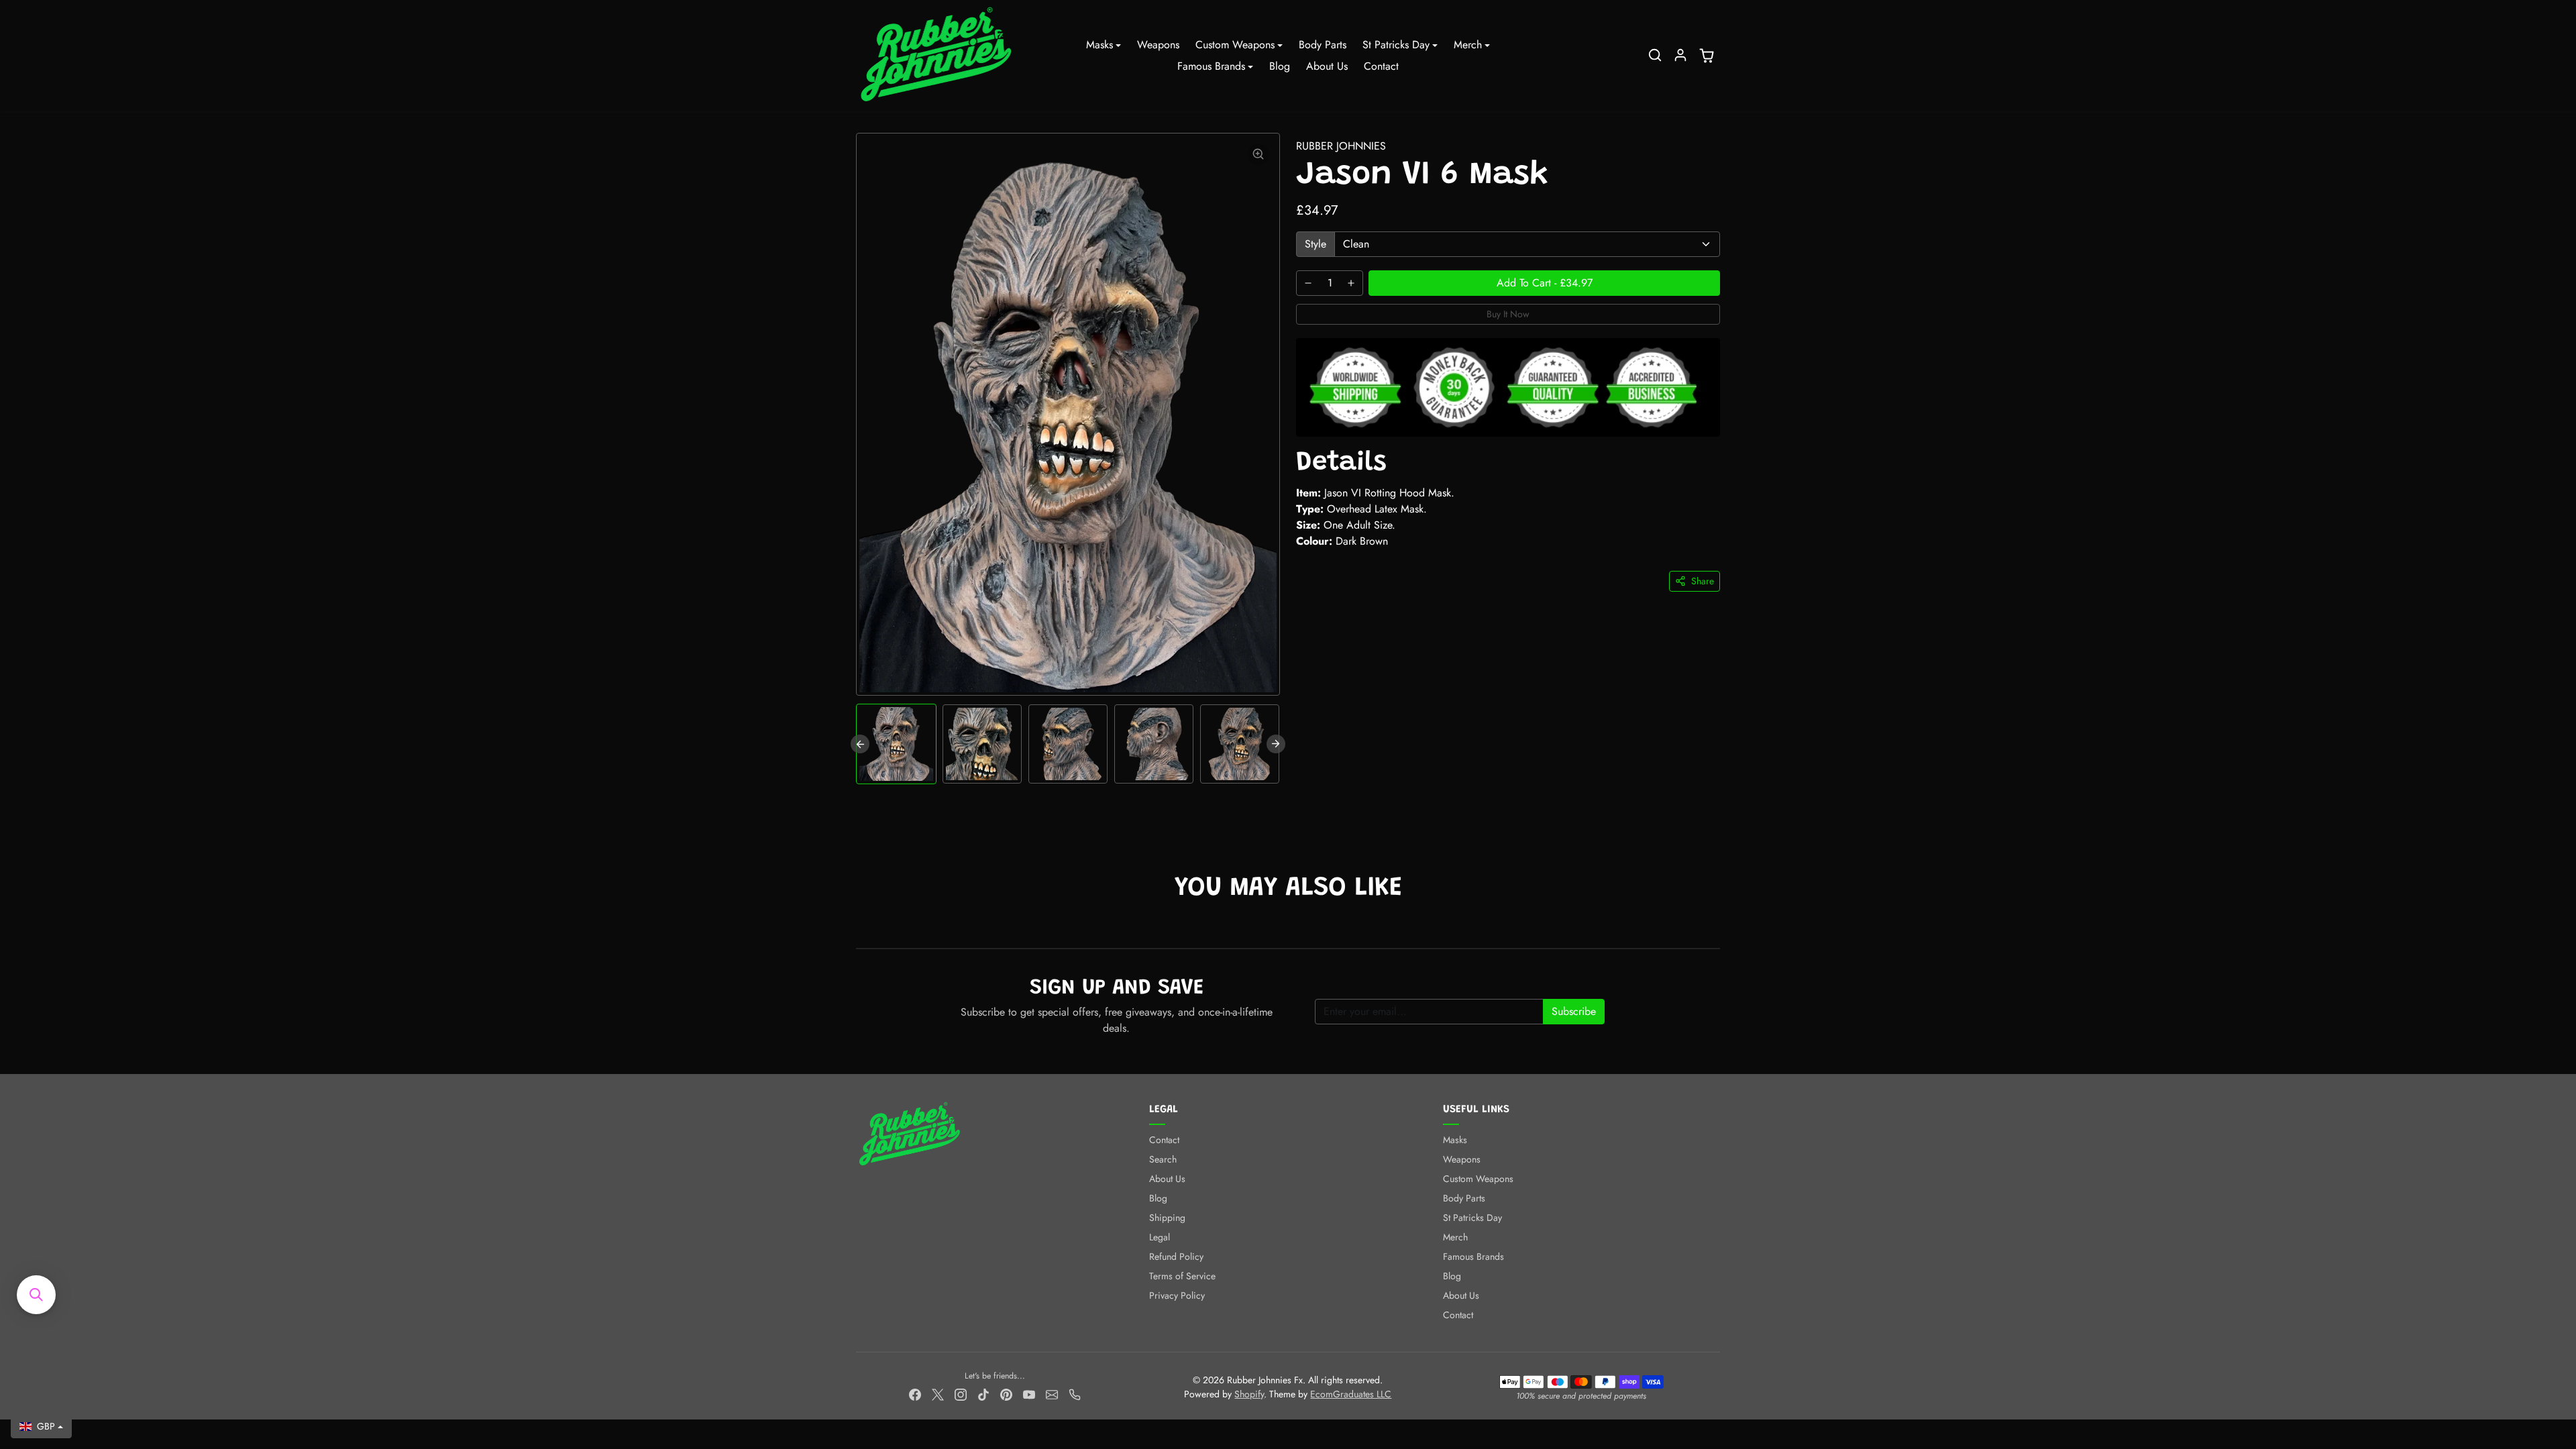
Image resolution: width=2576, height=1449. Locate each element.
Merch (1455, 1237)
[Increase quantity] (1351, 283)
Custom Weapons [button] (1235, 45)
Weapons (1158, 45)
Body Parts (1323, 45)
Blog (1280, 66)
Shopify (1249, 1394)
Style (1316, 244)
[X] (938, 1394)
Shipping (1167, 1218)
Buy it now (1508, 314)
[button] (1655, 55)
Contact (1381, 66)
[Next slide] (1276, 744)
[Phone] (1075, 1394)
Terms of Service (1182, 1276)
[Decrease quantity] (1308, 283)
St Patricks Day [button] (1396, 45)
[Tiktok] (983, 1394)
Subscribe (1574, 1011)
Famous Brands (1473, 1256)
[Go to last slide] (860, 744)
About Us (1327, 66)
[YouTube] (1029, 1394)
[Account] (1680, 55)
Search (1163, 1159)
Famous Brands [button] (1211, 66)
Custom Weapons (1478, 1179)
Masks (1455, 1140)
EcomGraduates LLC (1351, 1394)
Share (1703, 581)
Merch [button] (1468, 45)
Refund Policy (1176, 1256)
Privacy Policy (1177, 1295)
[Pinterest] (1006, 1394)
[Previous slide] (857, 928)
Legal (1160, 1237)
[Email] (1052, 1394)
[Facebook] (915, 1394)
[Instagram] (961, 1394)
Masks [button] (1099, 45)
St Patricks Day (1472, 1218)
